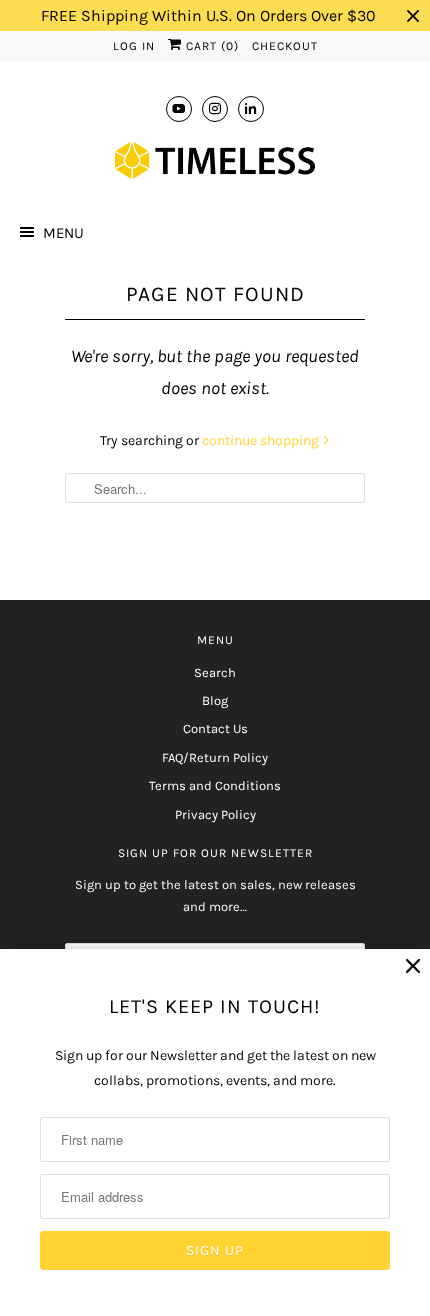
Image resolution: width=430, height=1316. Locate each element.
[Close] (413, 966)
